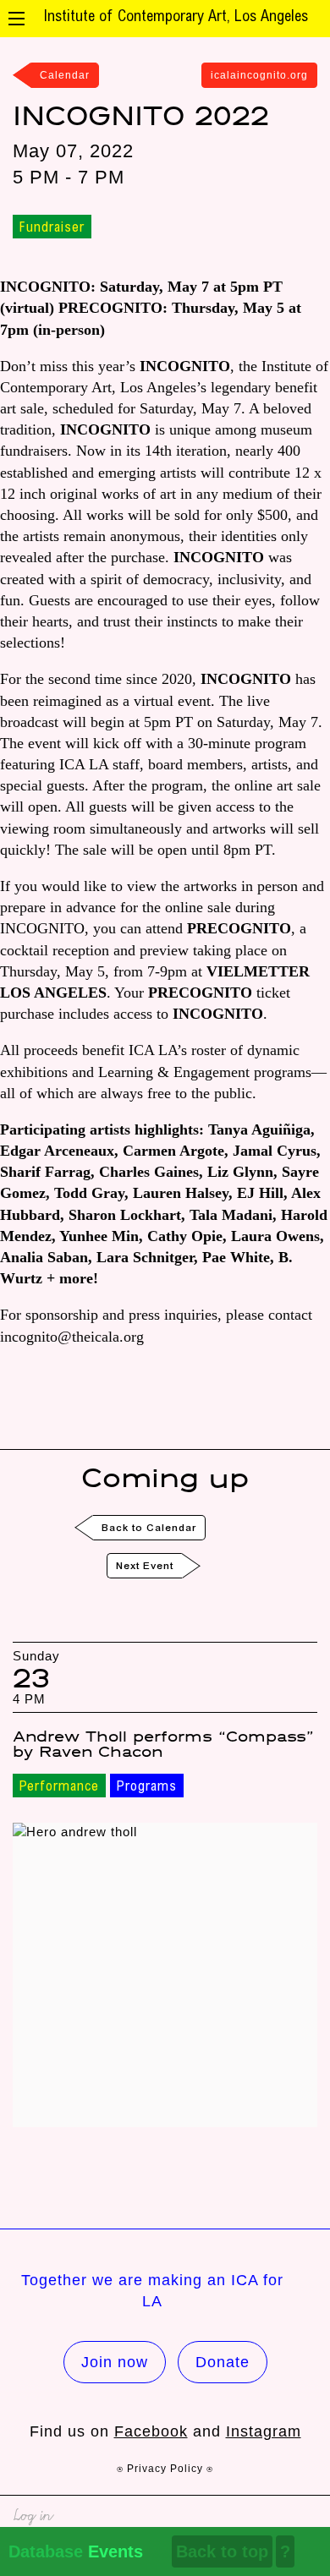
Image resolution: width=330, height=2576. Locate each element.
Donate (223, 2362)
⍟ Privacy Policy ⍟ (165, 2469)
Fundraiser (52, 228)
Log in (33, 2513)
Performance (59, 1787)
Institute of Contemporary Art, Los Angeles (176, 18)
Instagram (264, 2431)
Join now (115, 2362)
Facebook (151, 2431)
